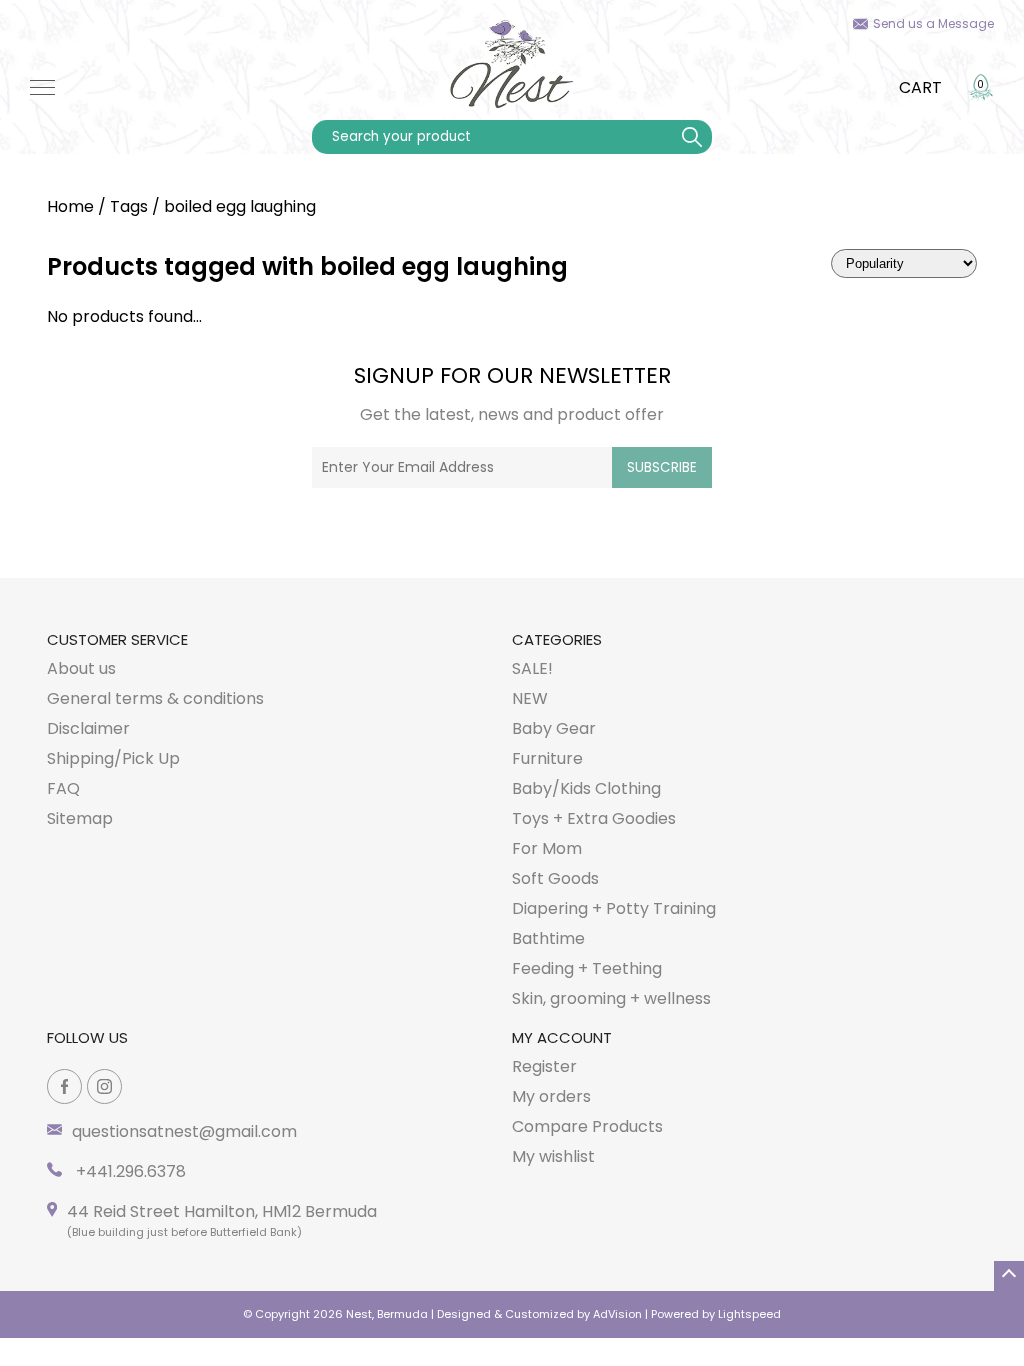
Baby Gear (554, 728)
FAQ (63, 788)
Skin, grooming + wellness (611, 998)
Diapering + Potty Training (614, 908)
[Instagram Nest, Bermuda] (104, 1086)
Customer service (117, 639)
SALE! (532, 668)
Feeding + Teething (587, 968)
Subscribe (662, 467)
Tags (129, 206)
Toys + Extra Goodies (594, 818)
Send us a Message (933, 23)
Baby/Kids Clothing (586, 788)
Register (544, 1066)
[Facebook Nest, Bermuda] (64, 1086)
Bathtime (548, 938)
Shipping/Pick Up (113, 758)
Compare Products (587, 1126)
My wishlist (553, 1156)
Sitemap (80, 818)
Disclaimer (88, 728)
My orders (551, 1096)
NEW (530, 698)
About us (81, 668)
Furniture (547, 758)
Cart (920, 87)
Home (70, 206)
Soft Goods (555, 878)
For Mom (547, 848)
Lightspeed (749, 1314)
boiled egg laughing (240, 206)
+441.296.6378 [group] (129, 1171)
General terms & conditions (155, 698)
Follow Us (87, 1037)
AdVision (617, 1314)
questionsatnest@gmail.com (184, 1131)
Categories (557, 639)
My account (562, 1037)
